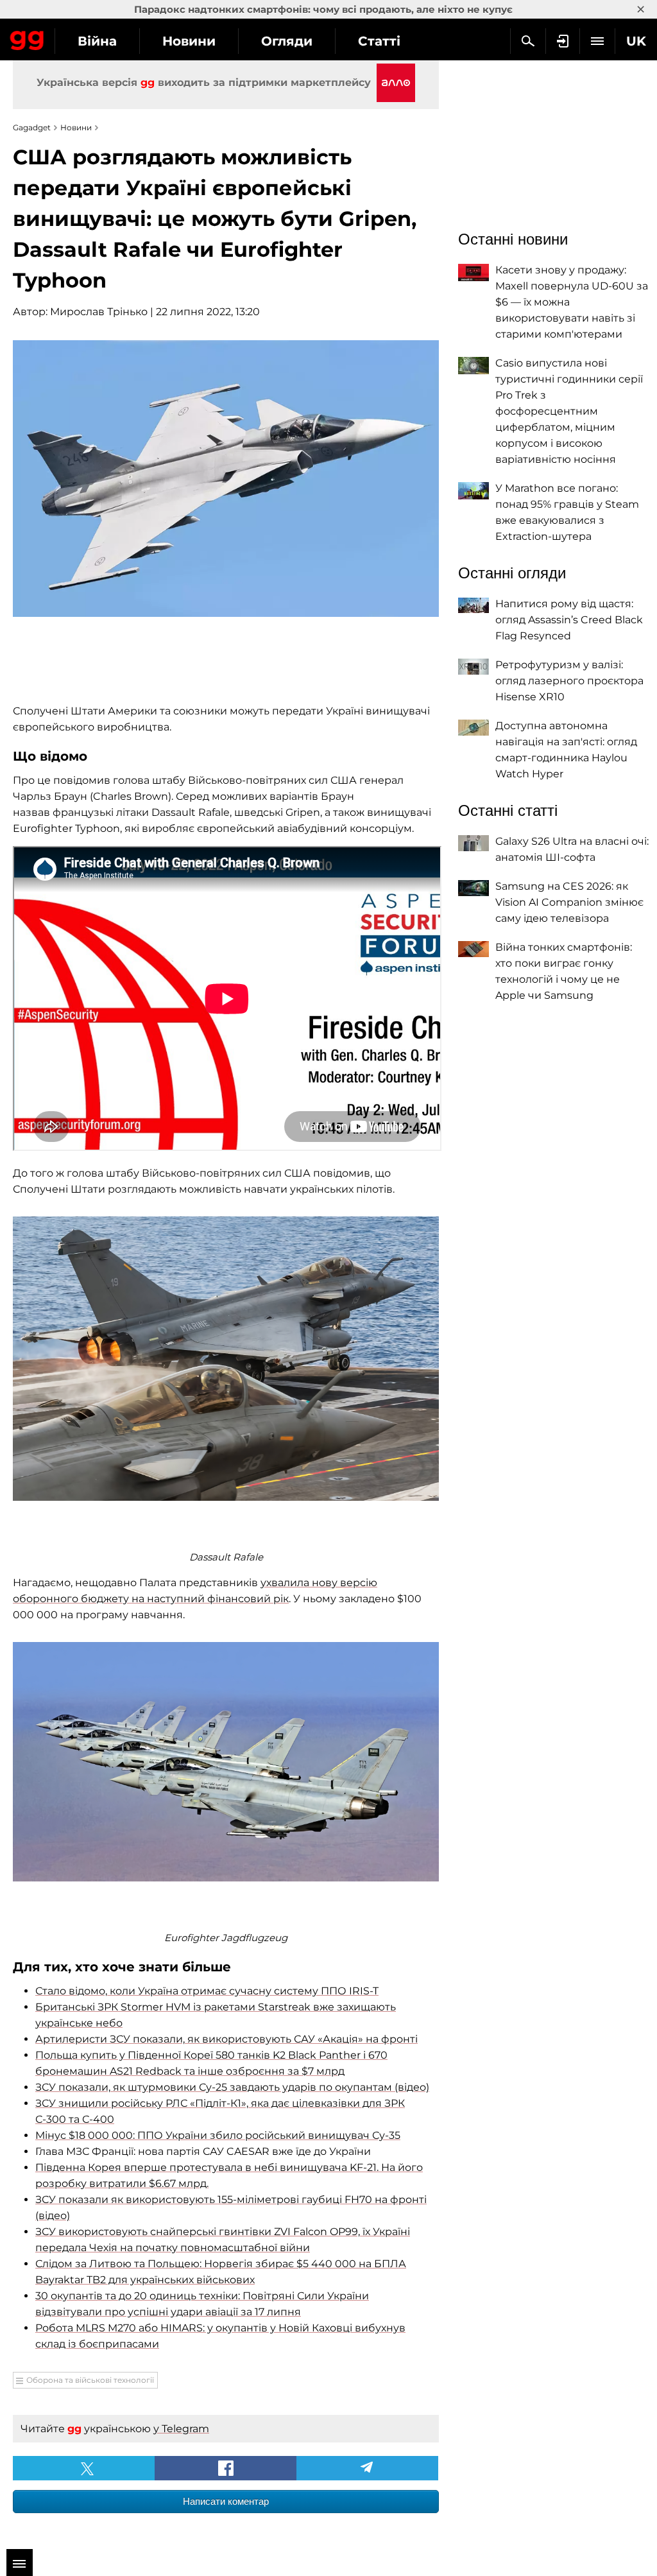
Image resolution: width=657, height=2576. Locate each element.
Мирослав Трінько (99, 312)
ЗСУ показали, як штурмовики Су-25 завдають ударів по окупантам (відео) (232, 2087)
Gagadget (27, 38)
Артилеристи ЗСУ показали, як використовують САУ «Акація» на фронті (226, 2039)
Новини (189, 41)
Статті (379, 41)
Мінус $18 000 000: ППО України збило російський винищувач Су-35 (218, 2135)
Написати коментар (226, 2501)
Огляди (287, 41)
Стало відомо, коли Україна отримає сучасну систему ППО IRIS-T (207, 1991)
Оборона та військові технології (90, 2380)
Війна (97, 41)
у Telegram (181, 2429)
